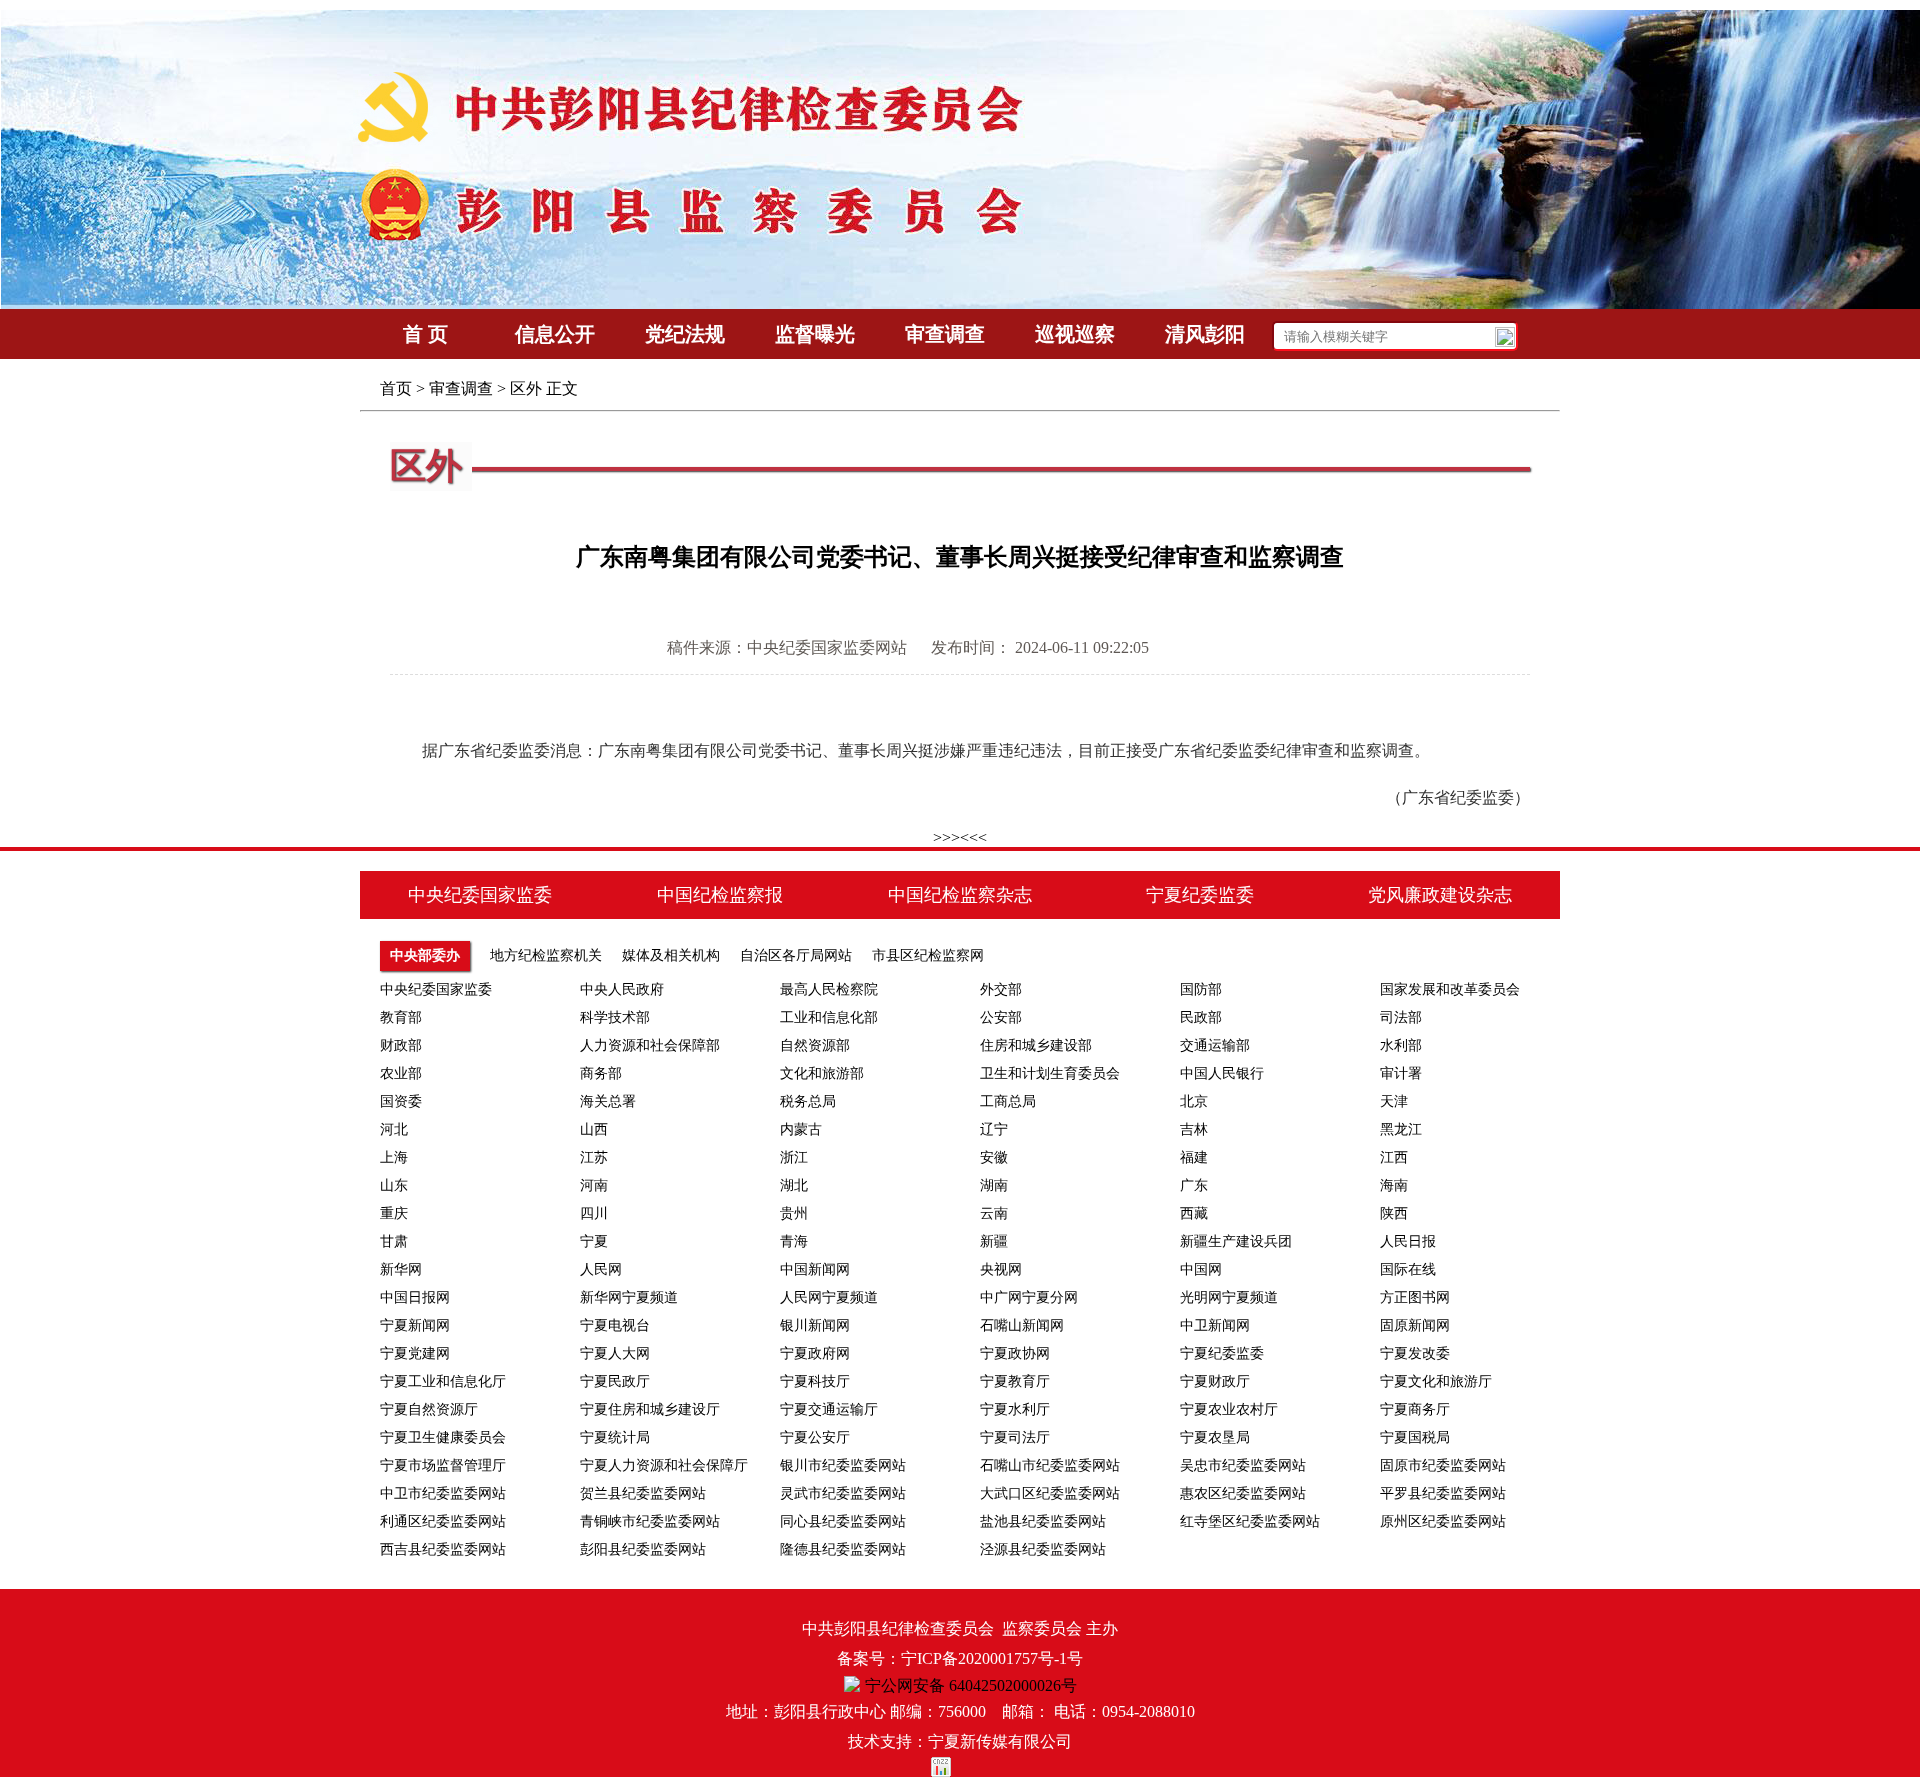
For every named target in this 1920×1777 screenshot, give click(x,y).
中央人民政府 (622, 989)
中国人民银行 (1222, 1073)
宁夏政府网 (815, 1353)
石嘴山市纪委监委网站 (1050, 1465)
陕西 (1394, 1213)
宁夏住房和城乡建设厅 (650, 1409)
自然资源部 (815, 1045)
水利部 (1401, 1045)
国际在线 (1408, 1269)
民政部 (1201, 1017)
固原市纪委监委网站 (1443, 1465)
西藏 (1194, 1213)
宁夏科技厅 (815, 1381)
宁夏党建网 (415, 1353)
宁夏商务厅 (1415, 1409)
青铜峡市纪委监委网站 (650, 1521)
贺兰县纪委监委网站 (643, 1493)
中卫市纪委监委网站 (443, 1493)
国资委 (401, 1101)
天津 (1394, 1101)
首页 (396, 388)
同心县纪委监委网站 (843, 1521)
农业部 (401, 1073)
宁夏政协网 (1015, 1353)
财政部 (401, 1045)
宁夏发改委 (1415, 1353)
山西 (594, 1129)
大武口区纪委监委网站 (1050, 1493)
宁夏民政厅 (615, 1381)
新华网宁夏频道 (629, 1297)
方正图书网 (1415, 1297)
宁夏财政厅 (1215, 1381)
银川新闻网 (815, 1325)
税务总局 (808, 1101)
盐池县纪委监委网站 (1043, 1521)
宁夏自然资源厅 (429, 1409)
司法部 (1401, 1017)
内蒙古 (801, 1129)
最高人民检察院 (829, 989)
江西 (1394, 1157)
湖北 (794, 1185)
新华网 (401, 1269)
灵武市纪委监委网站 (843, 1493)
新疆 (994, 1241)
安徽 (994, 1157)
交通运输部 (1215, 1045)
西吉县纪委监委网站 (443, 1549)
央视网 (1001, 1269)
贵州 (794, 1213)
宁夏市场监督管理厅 (443, 1465)
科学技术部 (615, 1017)
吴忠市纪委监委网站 (1243, 1465)
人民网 (601, 1269)
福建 (1194, 1157)
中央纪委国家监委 (436, 989)
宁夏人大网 (615, 1353)
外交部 (1001, 989)
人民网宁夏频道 (829, 1297)
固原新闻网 (1415, 1325)
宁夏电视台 (615, 1325)
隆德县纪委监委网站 (843, 1549)
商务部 (601, 1073)
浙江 (794, 1157)
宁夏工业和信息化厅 (443, 1381)
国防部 (1201, 989)
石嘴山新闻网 (1022, 1325)
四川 (594, 1213)
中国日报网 (415, 1297)
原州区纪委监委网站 (1443, 1521)
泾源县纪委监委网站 (1043, 1549)
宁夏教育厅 (1015, 1381)
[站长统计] (960, 1767)
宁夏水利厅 (1015, 1409)
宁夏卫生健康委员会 (443, 1437)
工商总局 (1008, 1101)
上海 (394, 1157)
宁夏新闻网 (415, 1325)
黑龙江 (1401, 1129)
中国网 (1201, 1269)
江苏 (594, 1157)
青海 (794, 1241)
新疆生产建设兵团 (1236, 1241)
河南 (594, 1185)
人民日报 (1408, 1241)
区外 (526, 388)
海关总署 (608, 1101)
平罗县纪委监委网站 (1443, 1493)
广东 (1194, 1185)
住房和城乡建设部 (1036, 1045)
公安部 (1001, 1017)
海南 (1394, 1185)
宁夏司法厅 (1015, 1437)
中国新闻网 (815, 1269)
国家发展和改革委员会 (1450, 989)
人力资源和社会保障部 (650, 1045)
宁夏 (594, 1241)
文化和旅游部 (822, 1073)
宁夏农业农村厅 (1229, 1409)
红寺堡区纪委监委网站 (1250, 1521)
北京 (1194, 1101)
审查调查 (461, 388)
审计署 (1401, 1073)
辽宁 (994, 1129)
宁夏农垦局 (1215, 1437)
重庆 (394, 1213)
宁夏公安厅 (815, 1437)
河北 (394, 1129)
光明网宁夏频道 (1229, 1297)
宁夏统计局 (615, 1437)
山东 (394, 1185)
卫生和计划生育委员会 (1050, 1073)
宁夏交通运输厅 (829, 1409)
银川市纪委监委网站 (843, 1465)
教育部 (401, 1017)
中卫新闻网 (1215, 1325)
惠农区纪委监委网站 (1243, 1493)
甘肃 (394, 1241)
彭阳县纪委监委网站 (643, 1549)
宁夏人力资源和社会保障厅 (664, 1465)
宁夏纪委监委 (1222, 1353)
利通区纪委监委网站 (443, 1521)
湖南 (994, 1185)
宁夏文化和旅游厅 (1436, 1381)
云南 (994, 1213)
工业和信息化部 (829, 1017)
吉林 (1194, 1129)
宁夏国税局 (1415, 1437)
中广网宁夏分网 (1029, 1297)
